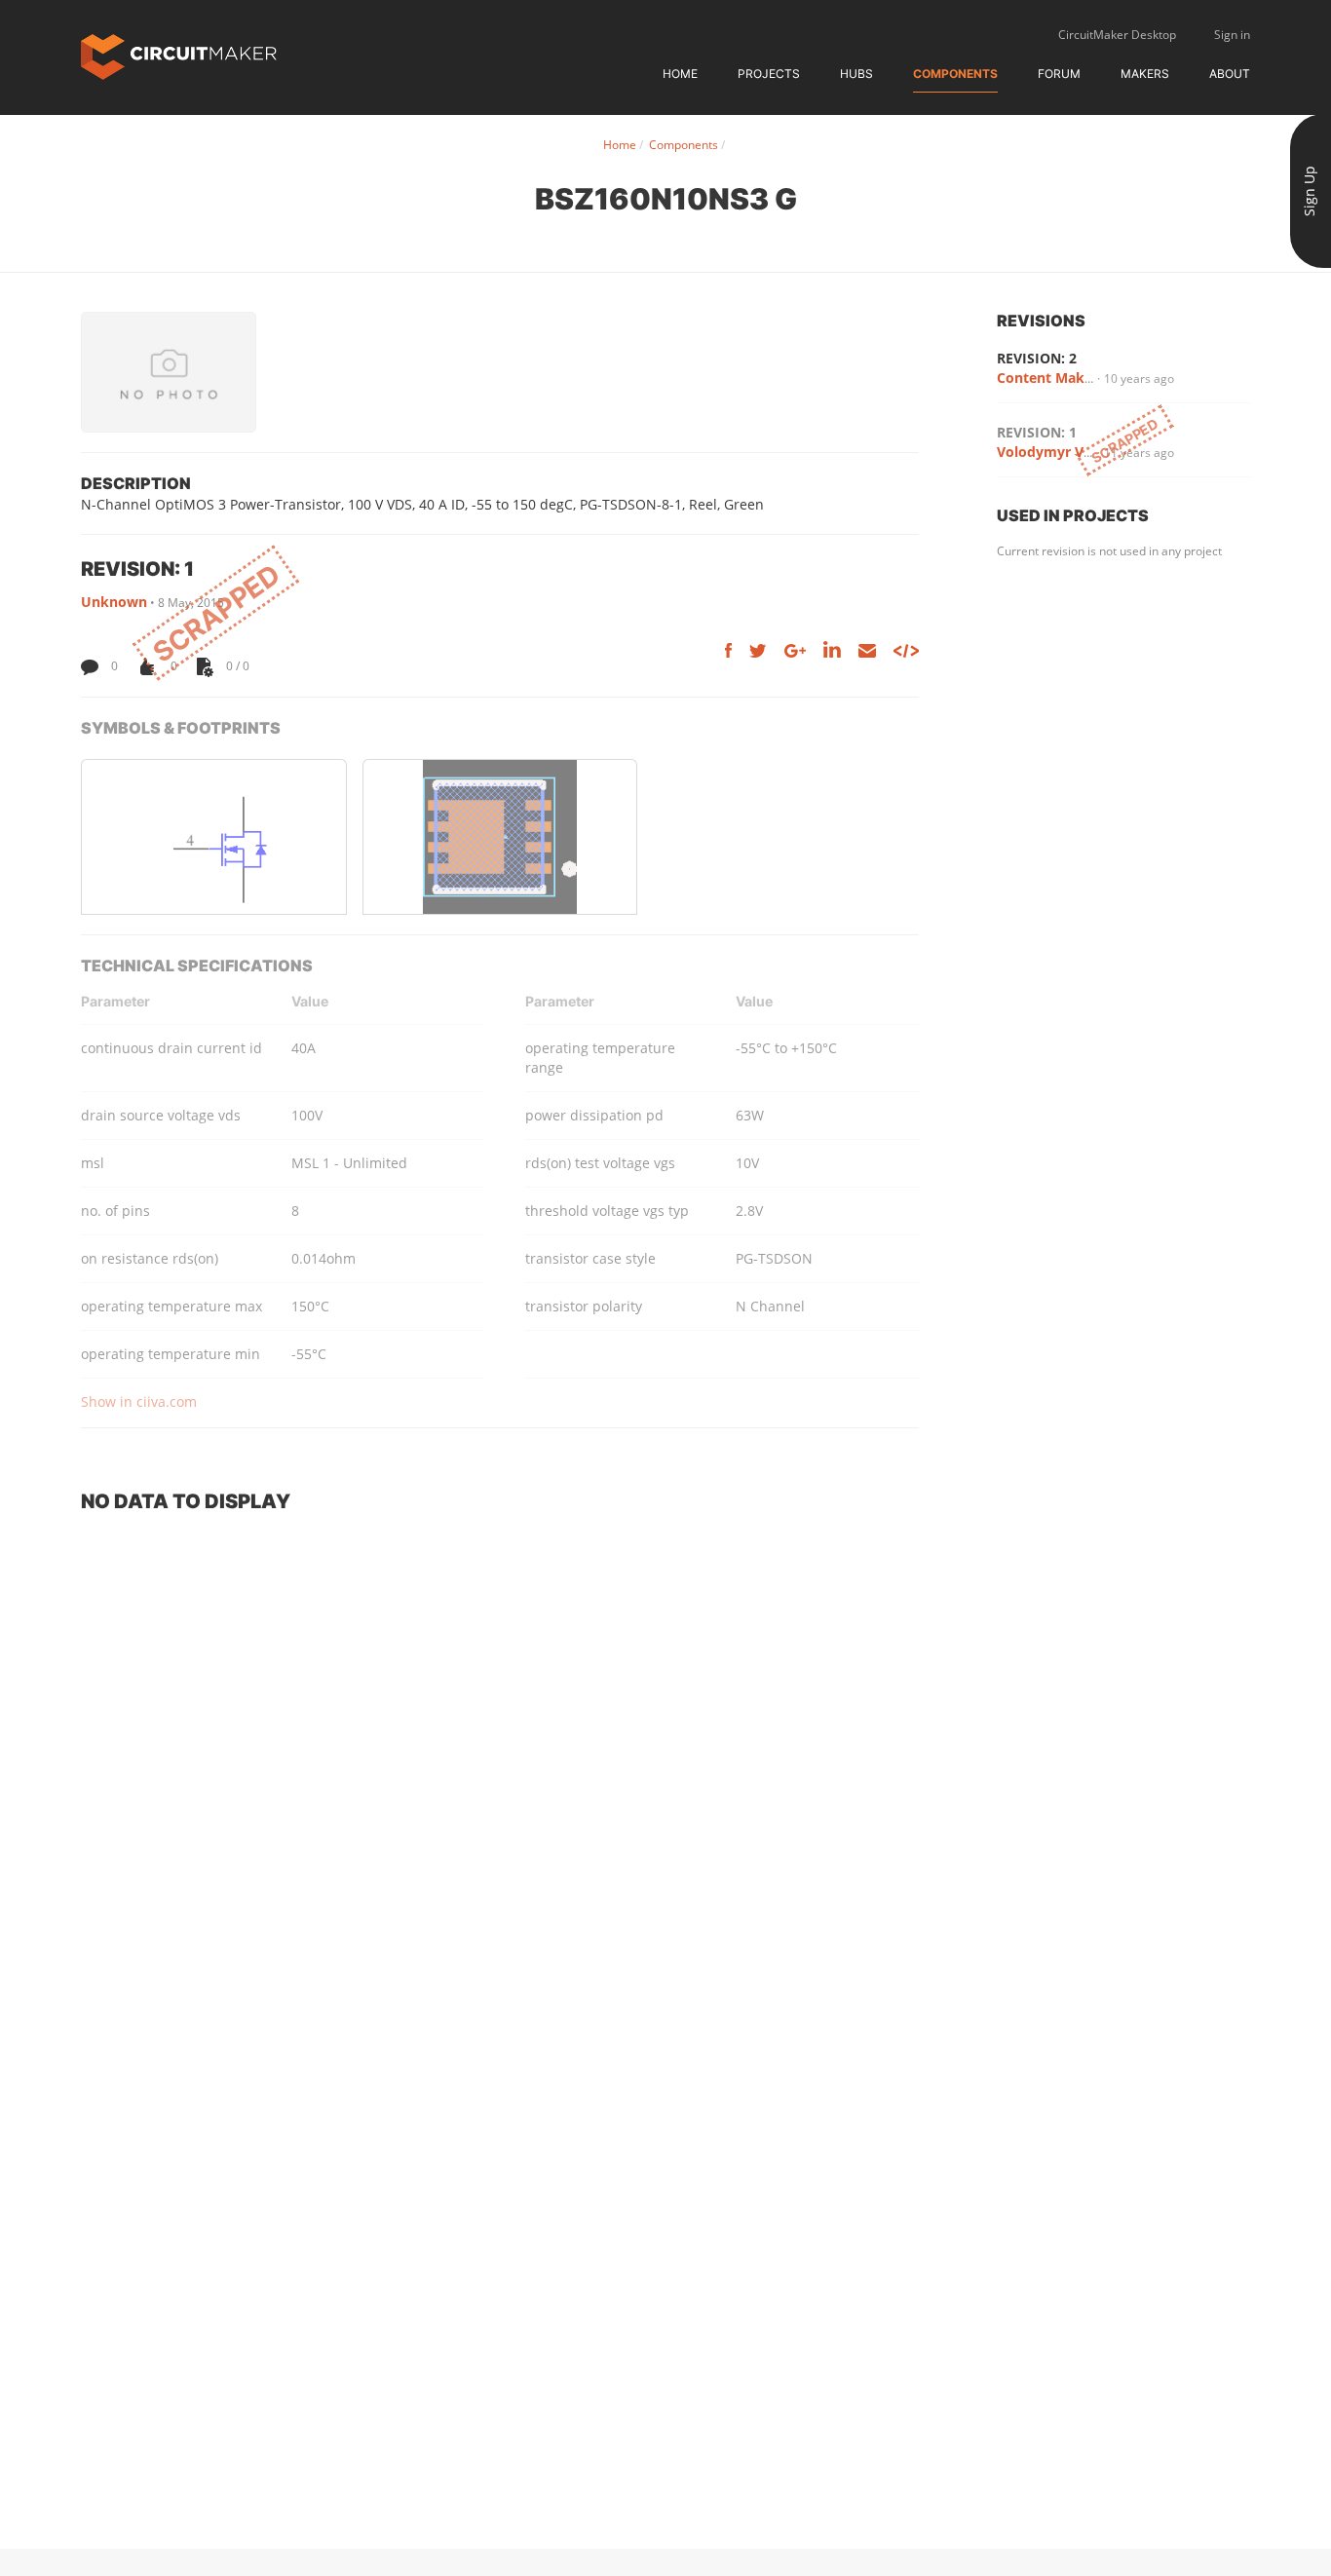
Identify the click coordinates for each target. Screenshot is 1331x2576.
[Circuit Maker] (179, 55)
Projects (769, 74)
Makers (1145, 74)
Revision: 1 (1037, 432)
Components (955, 74)
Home (680, 74)
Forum (1059, 74)
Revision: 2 (1037, 358)
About (1230, 74)
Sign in (1232, 35)
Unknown (114, 602)
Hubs (856, 74)
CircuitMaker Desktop (1117, 35)
